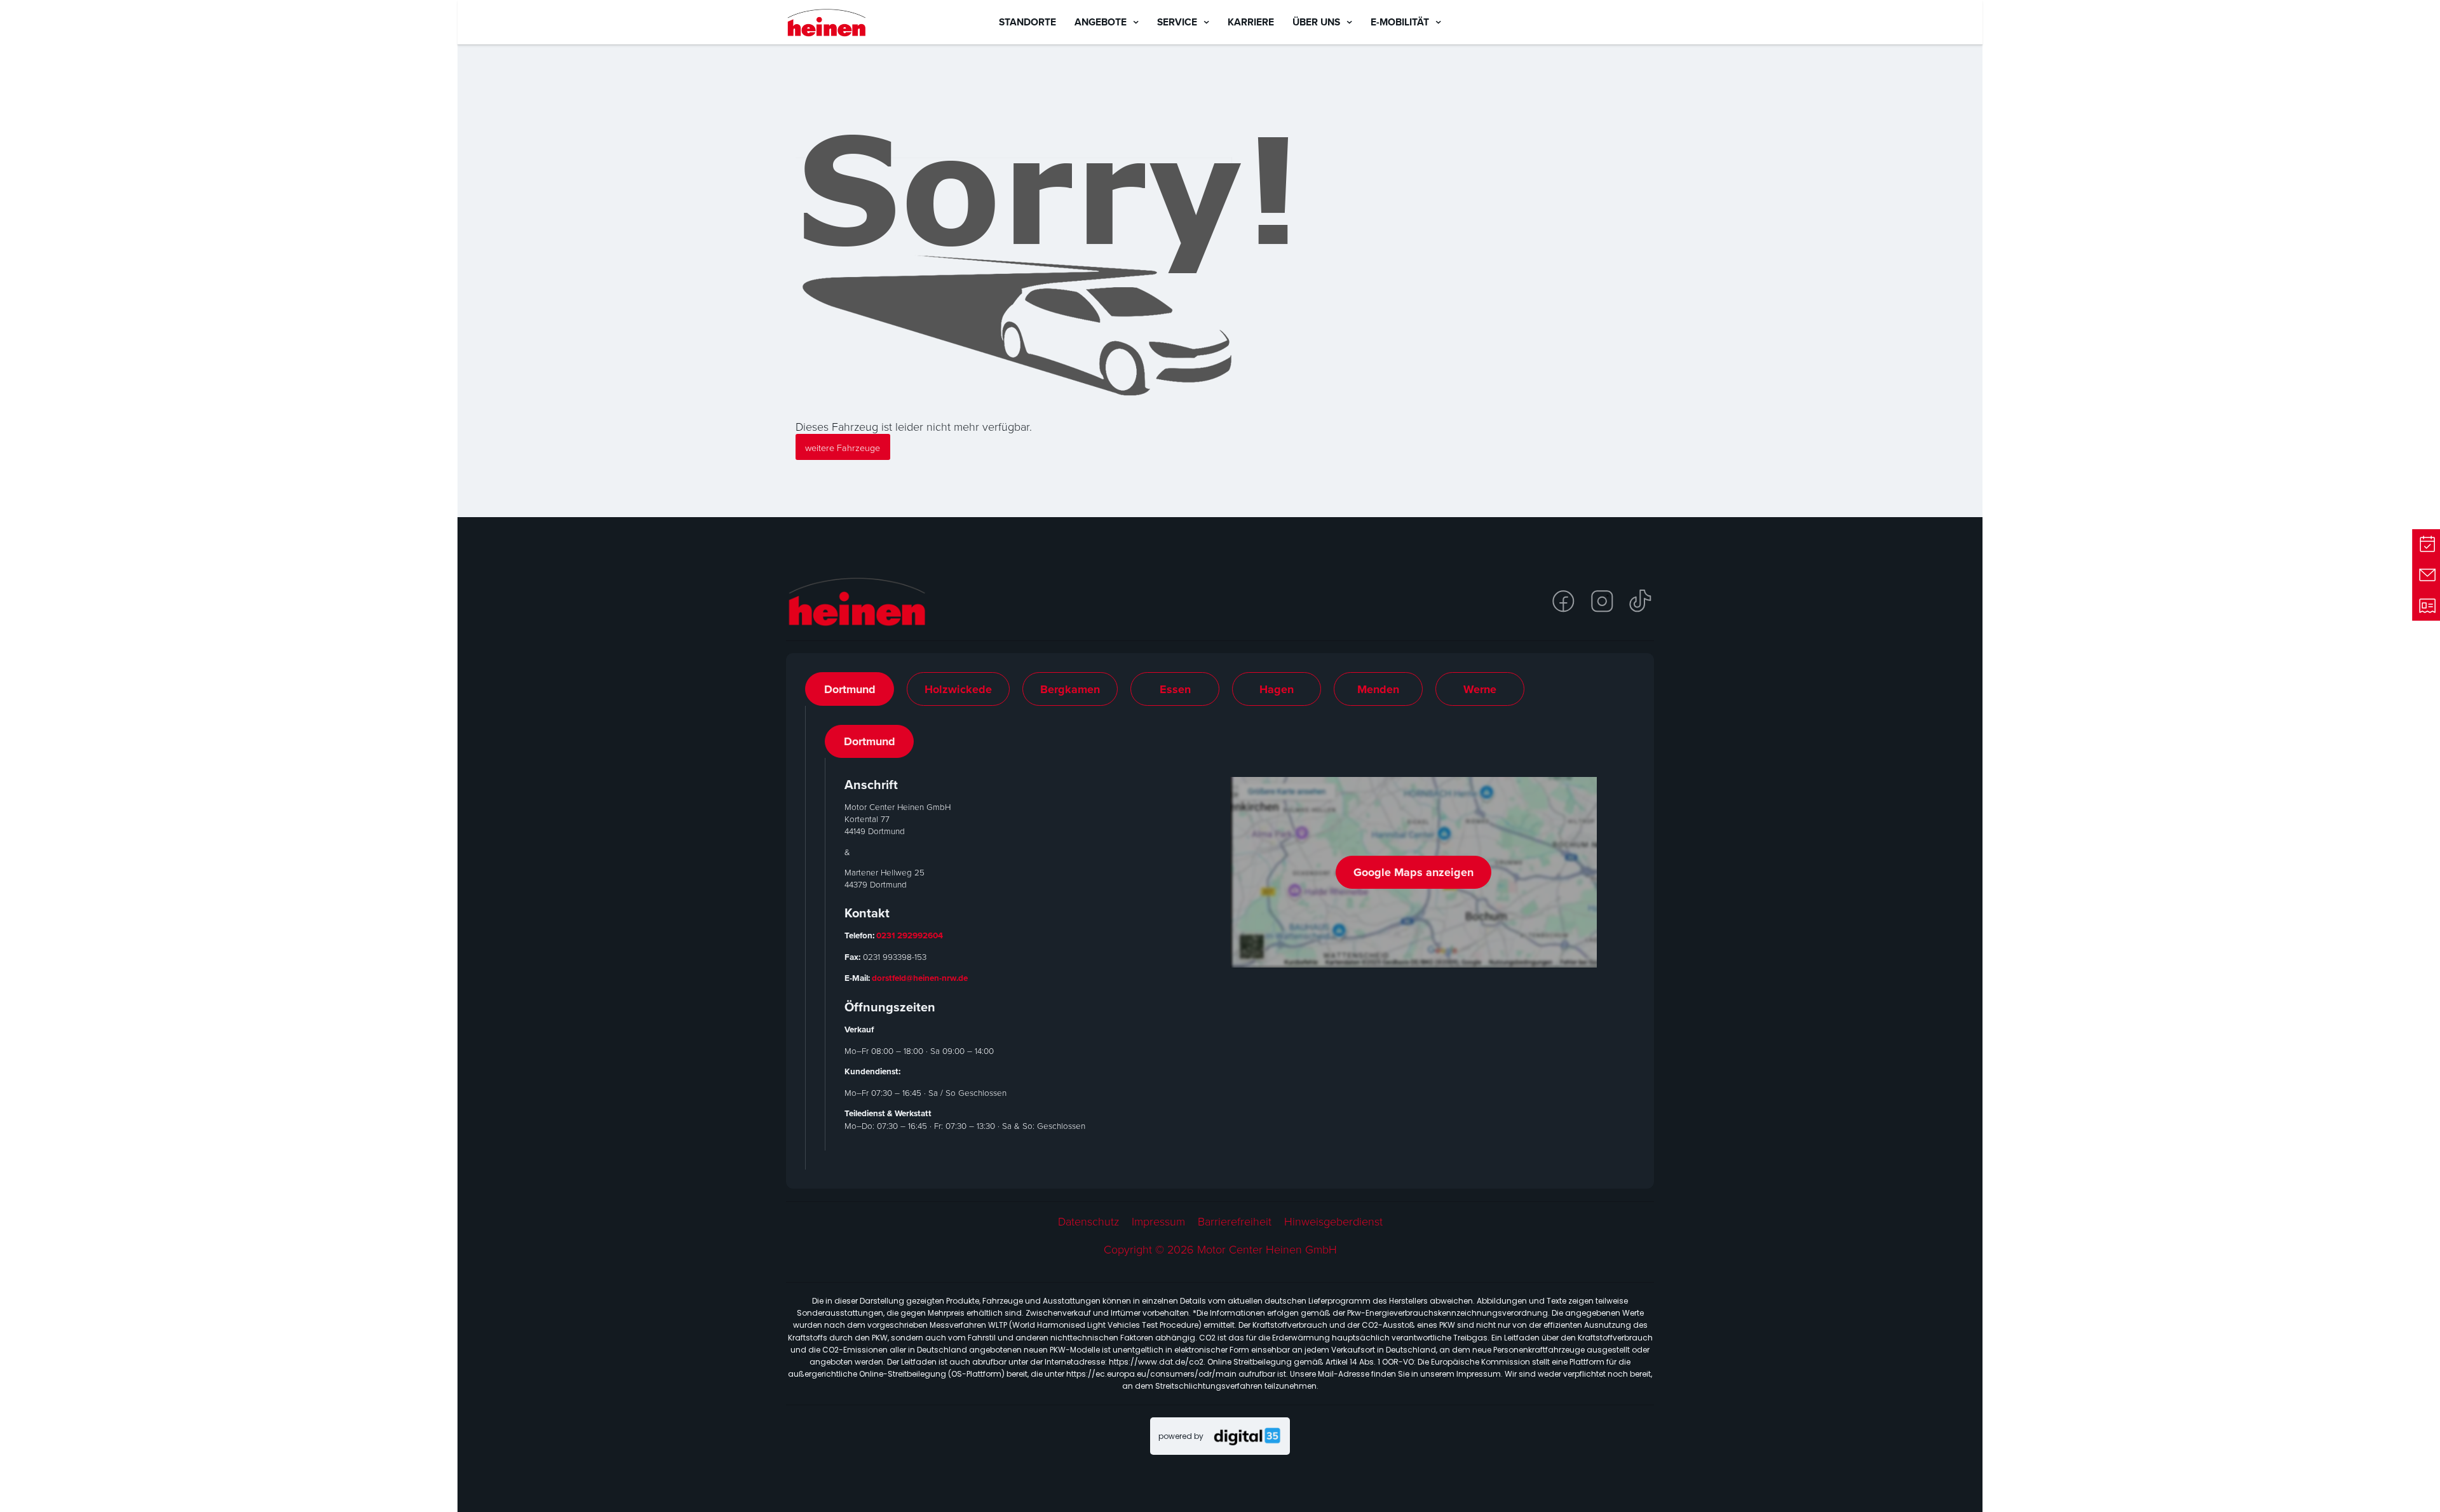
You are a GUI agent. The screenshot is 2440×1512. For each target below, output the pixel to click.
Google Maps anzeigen (1413, 872)
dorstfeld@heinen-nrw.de (920, 978)
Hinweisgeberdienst (1333, 1221)
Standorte (1027, 22)
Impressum (1158, 1221)
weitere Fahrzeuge (843, 447)
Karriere (1251, 22)
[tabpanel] (1220, 938)
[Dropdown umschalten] (1136, 22)
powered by (1181, 1436)
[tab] (850, 689)
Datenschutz (1088, 1221)
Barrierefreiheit (1235, 1221)
